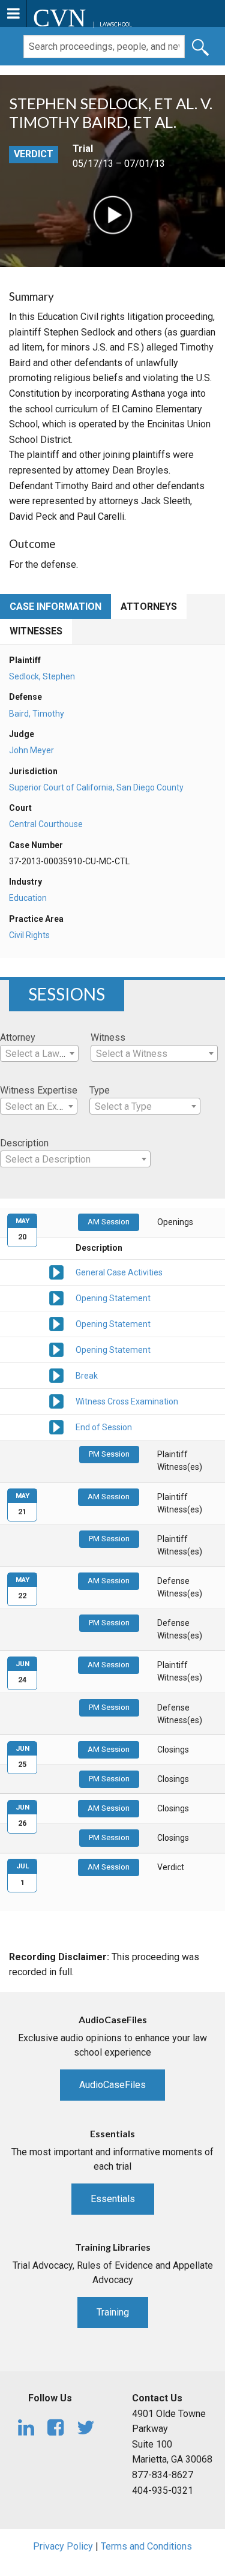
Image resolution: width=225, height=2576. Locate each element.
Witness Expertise (39, 1090)
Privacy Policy (63, 2546)
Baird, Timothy (37, 714)
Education (28, 898)
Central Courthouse (46, 824)
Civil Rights (29, 935)
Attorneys (149, 606)
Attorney (18, 1037)
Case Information (55, 606)
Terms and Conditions (146, 2546)
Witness (108, 1037)
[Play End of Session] (56, 1427)
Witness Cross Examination (127, 1401)
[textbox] (39, 1054)
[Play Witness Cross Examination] (56, 1401)
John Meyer (31, 750)
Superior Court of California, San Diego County (96, 787)
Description (24, 1143)
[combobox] (39, 1053)
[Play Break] (56, 1375)
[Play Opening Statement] (56, 1298)
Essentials (113, 2199)
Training (113, 2312)
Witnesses (36, 631)
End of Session (104, 1427)
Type (100, 1090)
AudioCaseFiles (112, 2085)
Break (87, 1376)
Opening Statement (113, 1298)
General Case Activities (119, 1272)
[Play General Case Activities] (56, 1272)
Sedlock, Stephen (42, 676)
